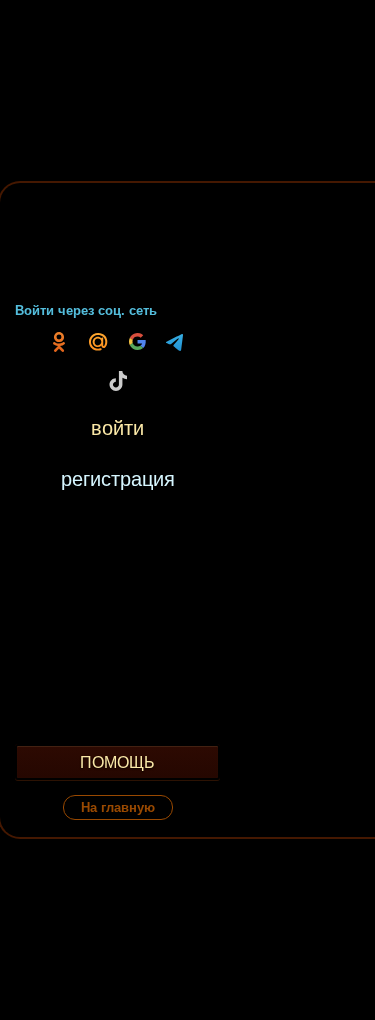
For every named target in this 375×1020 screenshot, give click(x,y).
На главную (118, 807)
